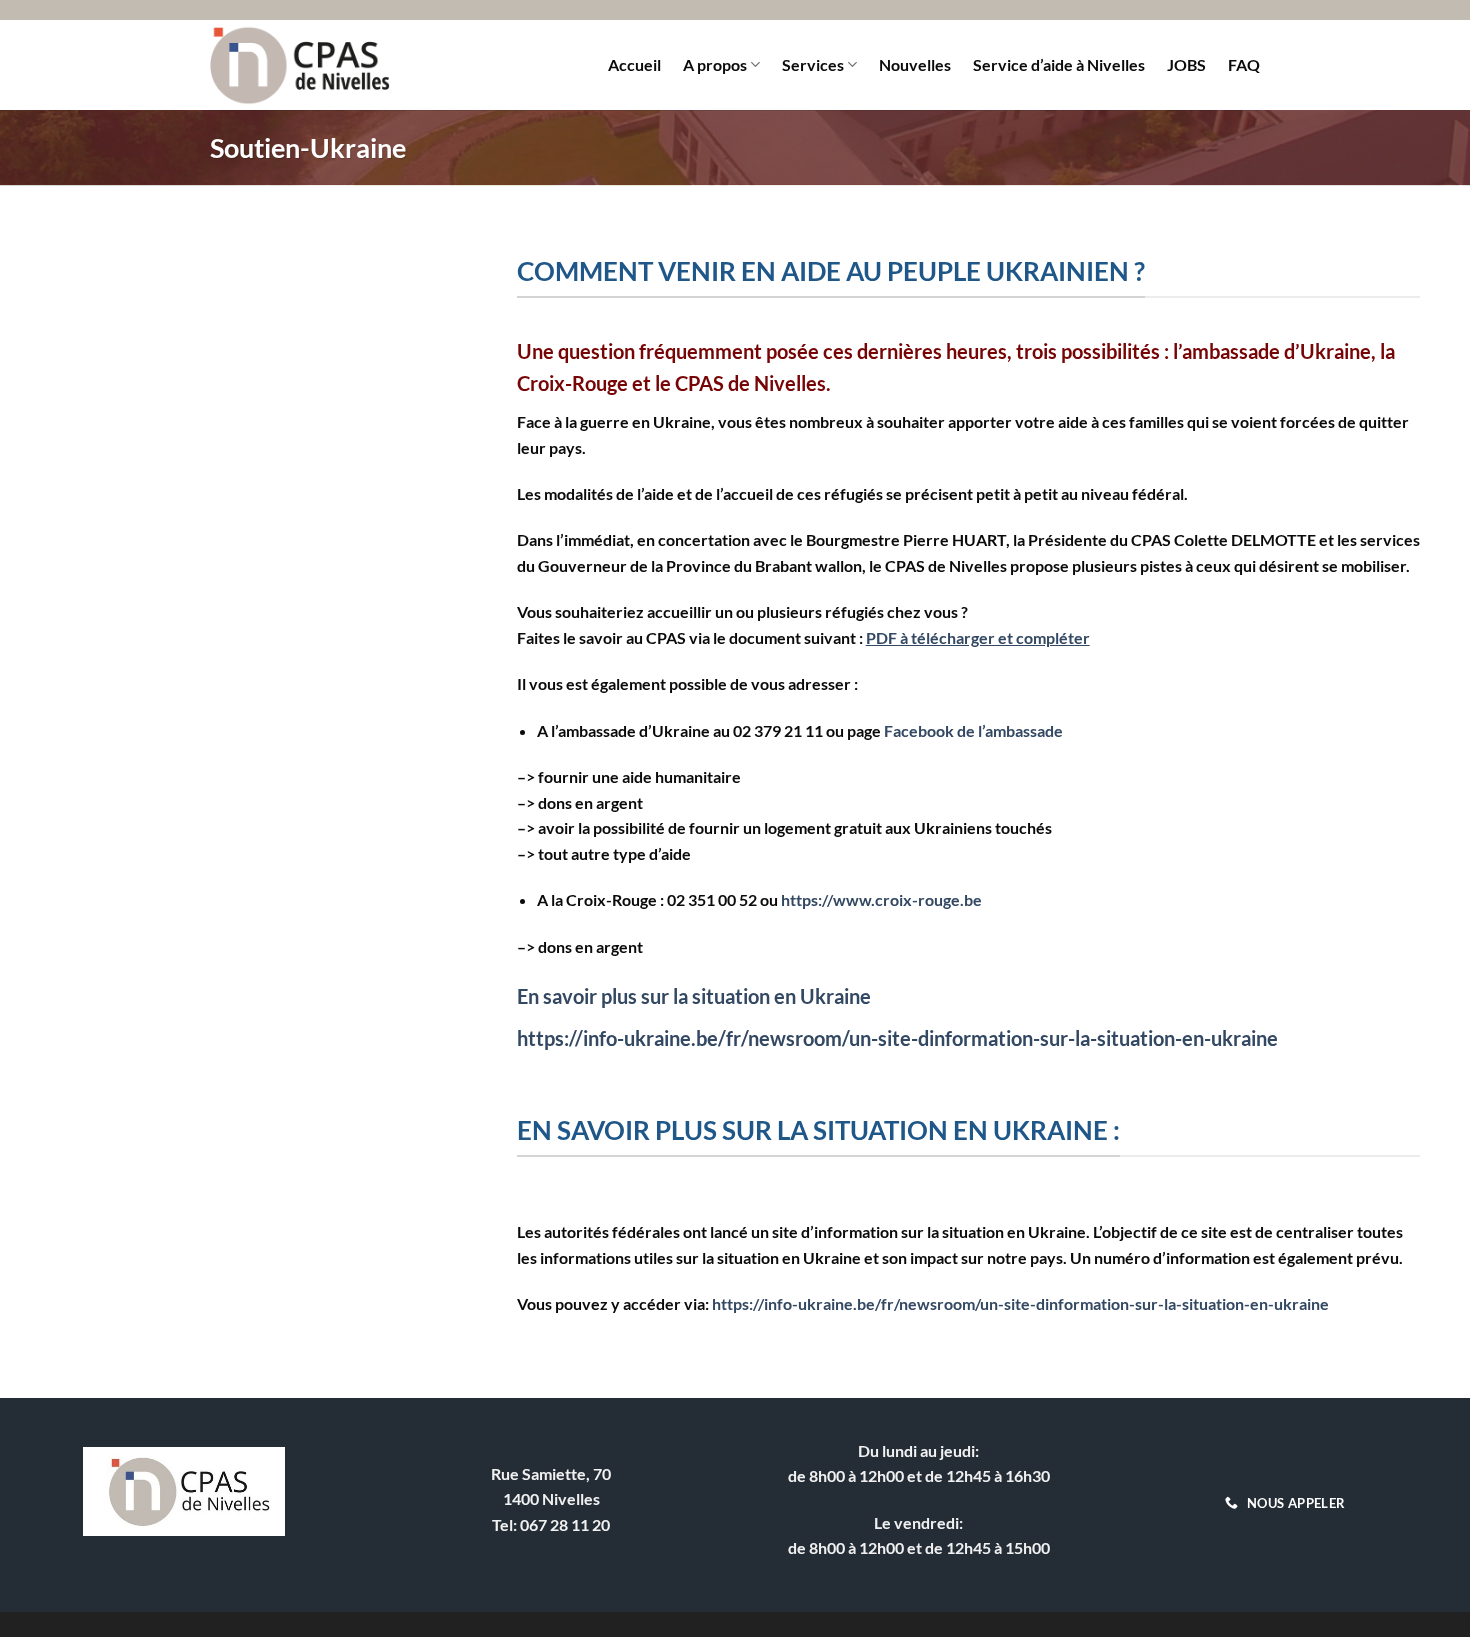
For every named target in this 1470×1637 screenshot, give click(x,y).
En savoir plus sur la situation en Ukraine (696, 996)
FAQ (1244, 64)
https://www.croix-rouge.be (881, 899)
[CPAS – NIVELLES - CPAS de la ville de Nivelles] (300, 65)
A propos (715, 64)
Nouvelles (915, 64)
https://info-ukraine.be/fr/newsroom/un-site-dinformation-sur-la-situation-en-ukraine (897, 1038)
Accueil (634, 64)
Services (813, 64)
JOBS (1186, 64)
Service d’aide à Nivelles (1059, 64)
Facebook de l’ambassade (973, 730)
